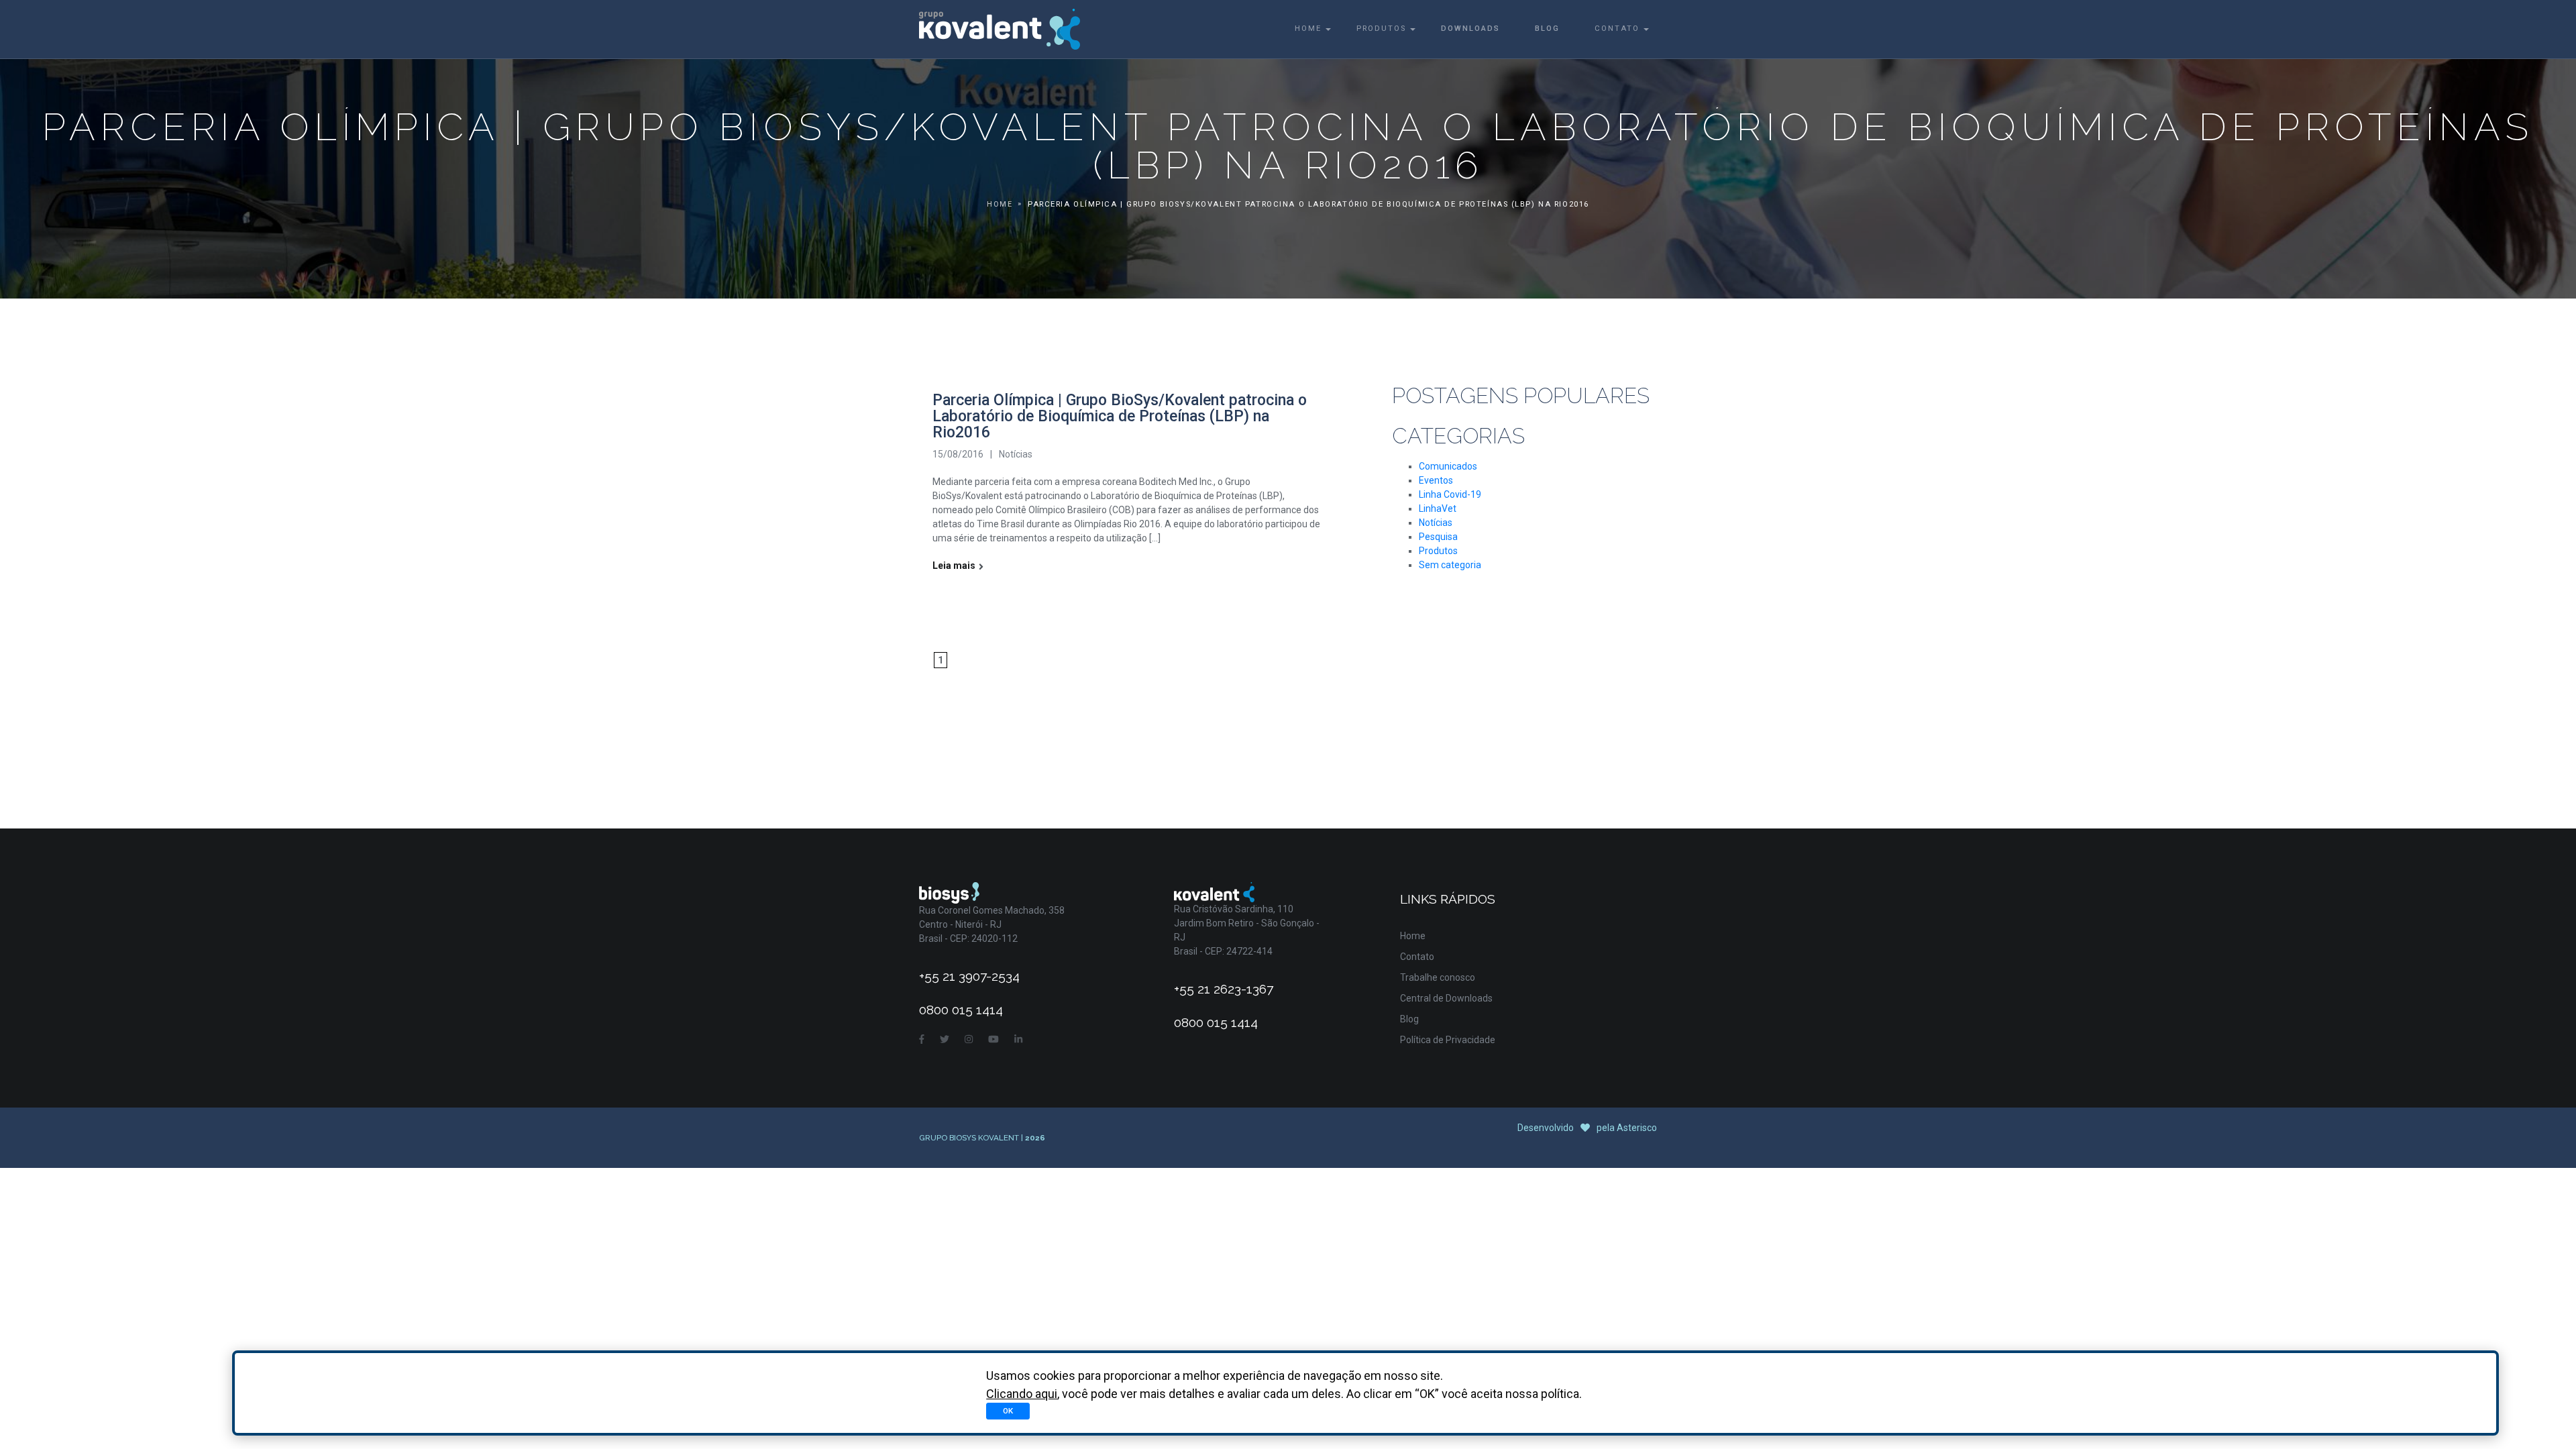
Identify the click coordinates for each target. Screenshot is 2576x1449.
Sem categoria (1450, 565)
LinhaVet (1438, 508)
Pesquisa (1438, 537)
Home (1308, 29)
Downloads (1470, 29)
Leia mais (954, 566)
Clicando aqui (1022, 1394)
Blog (1547, 29)
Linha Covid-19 (1450, 494)
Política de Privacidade (1448, 1040)
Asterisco (1637, 1128)
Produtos (1381, 29)
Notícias (1016, 454)
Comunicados (1448, 466)
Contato (1617, 29)
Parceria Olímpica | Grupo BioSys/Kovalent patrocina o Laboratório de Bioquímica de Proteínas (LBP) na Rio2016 (1120, 416)
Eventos (1436, 480)
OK (1008, 1411)
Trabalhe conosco (1438, 977)
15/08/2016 (958, 454)
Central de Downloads (1446, 998)
